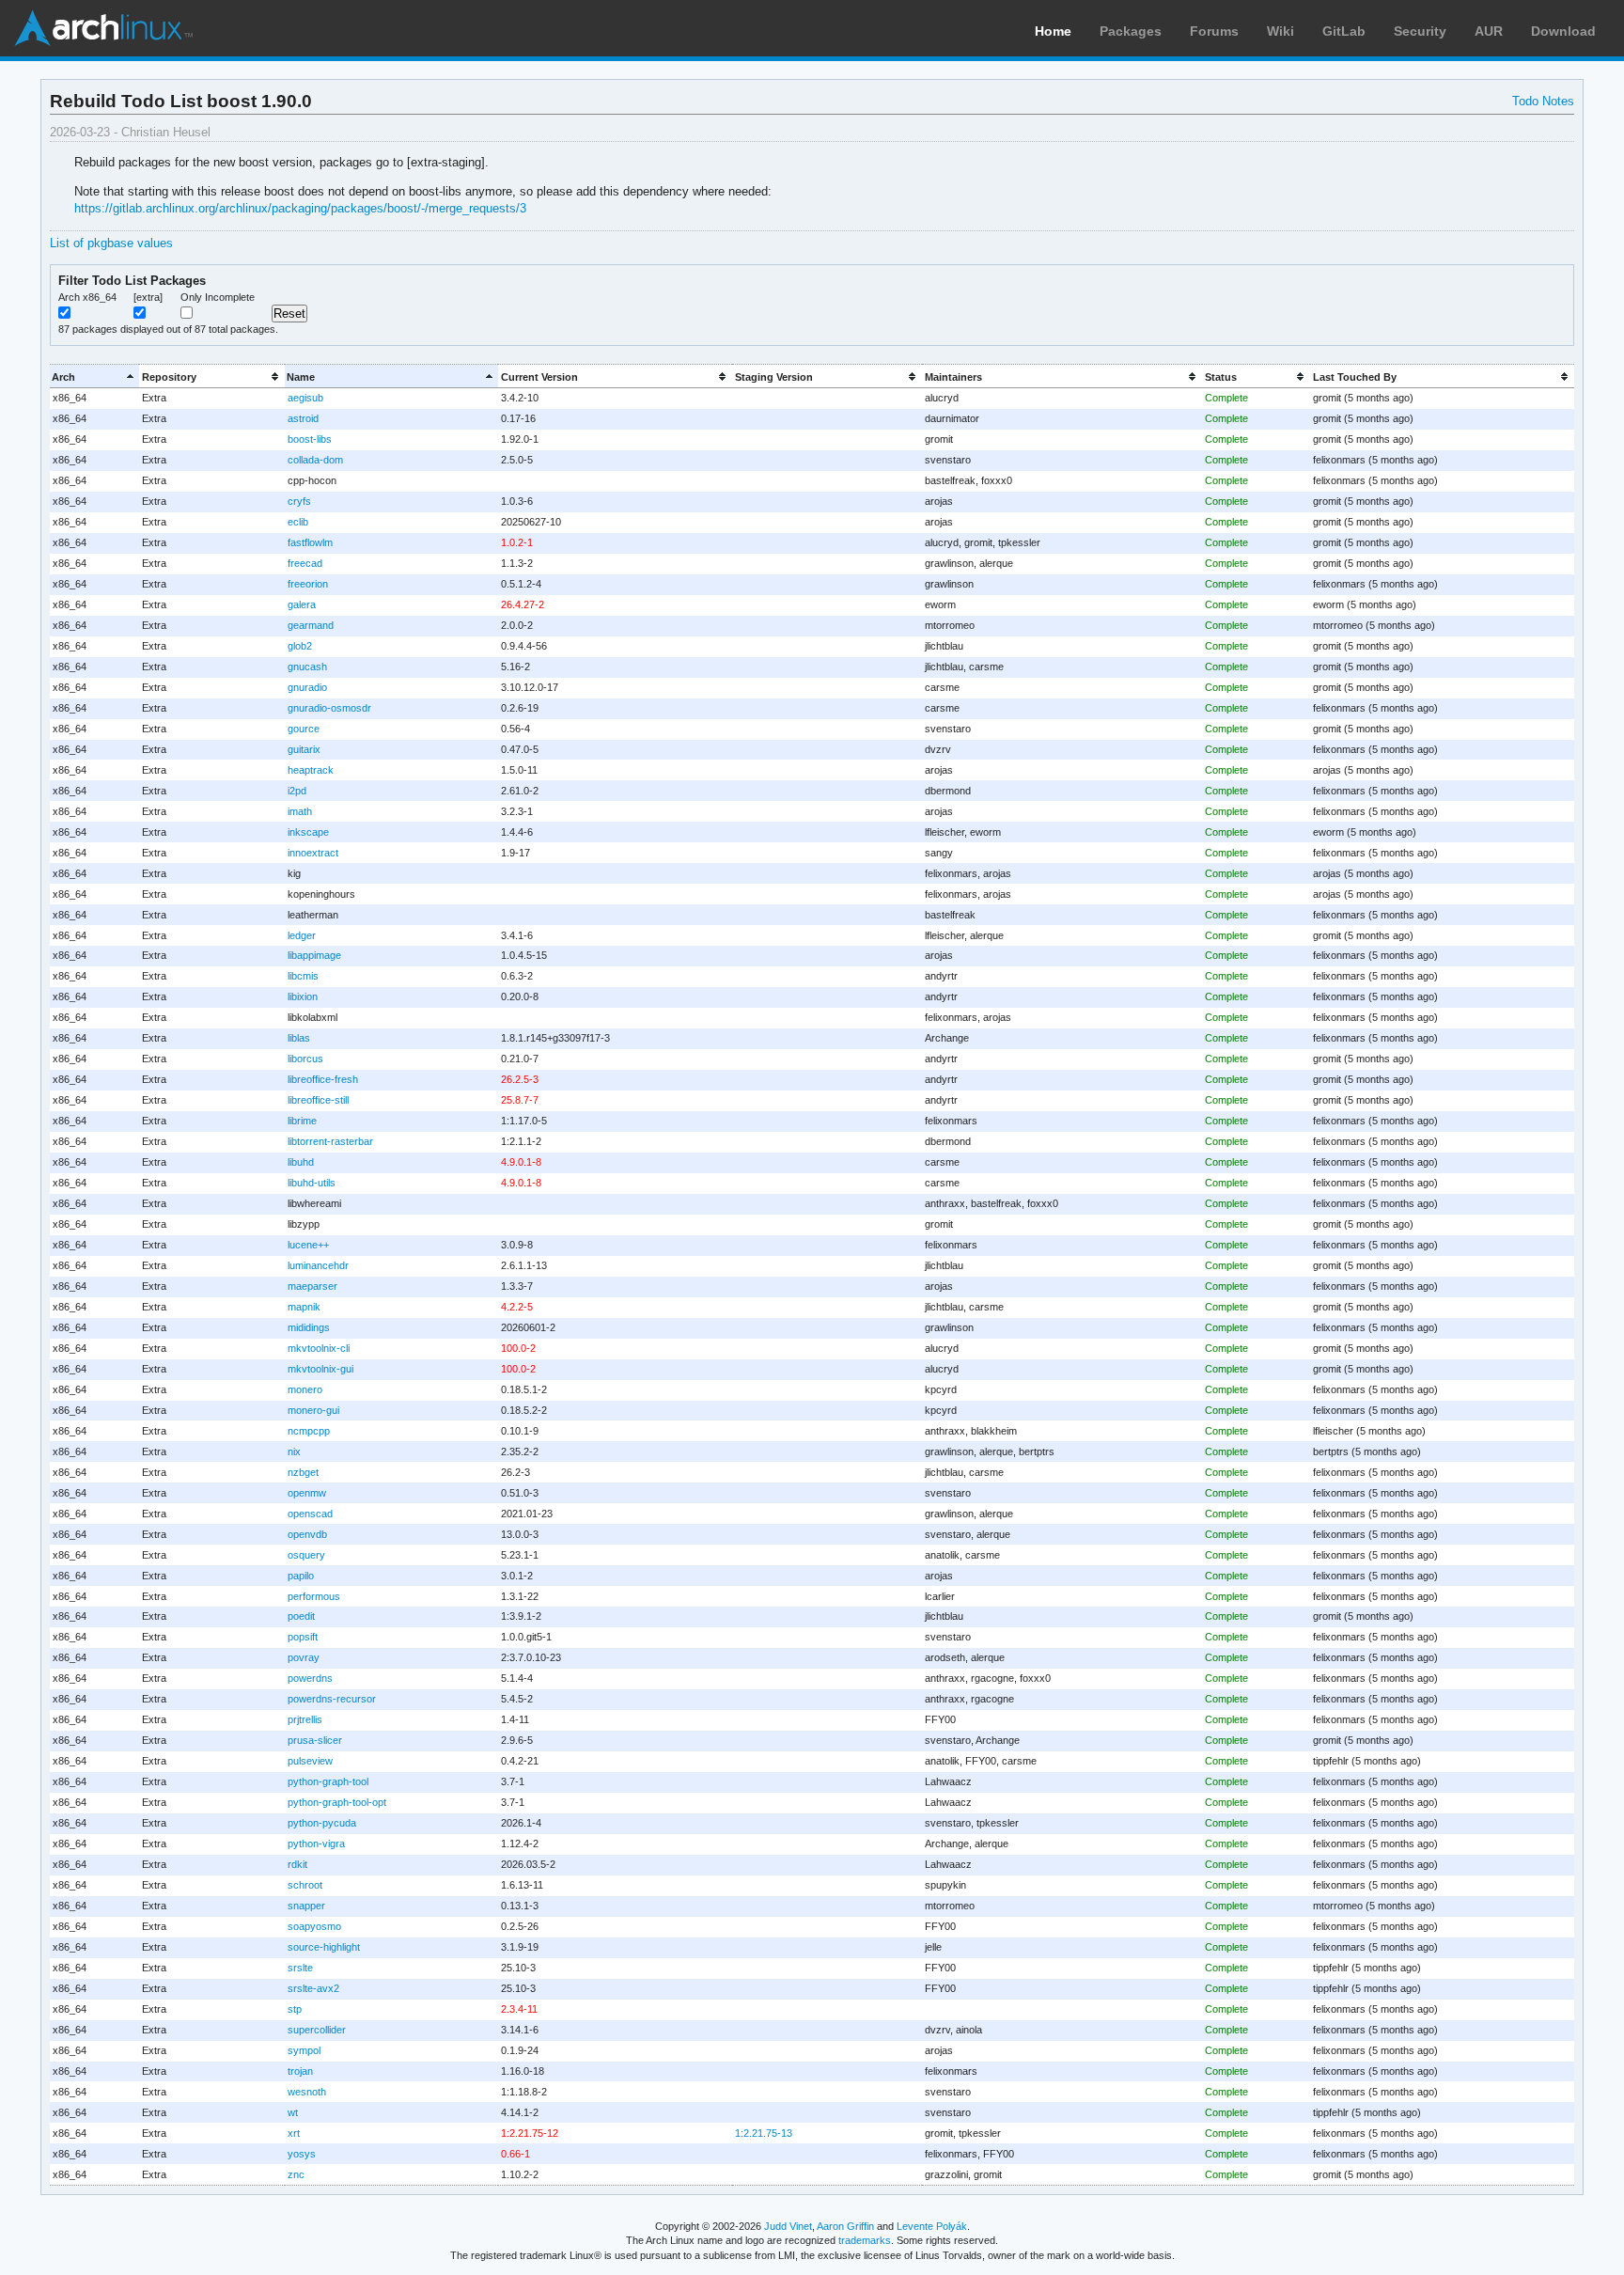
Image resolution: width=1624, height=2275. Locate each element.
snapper (306, 1906)
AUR (1489, 31)
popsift (303, 1637)
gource (304, 729)
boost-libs (310, 439)
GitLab (1344, 31)
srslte (300, 1968)
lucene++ (308, 1245)
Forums (1214, 31)
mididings (309, 1327)
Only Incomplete (218, 297)
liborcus (305, 1059)
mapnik (304, 1307)
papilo (301, 1576)
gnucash (307, 667)
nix (294, 1451)
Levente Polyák (932, 2226)
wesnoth (307, 2092)
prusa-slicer (315, 1740)
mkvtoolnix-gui (320, 1369)
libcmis (303, 976)
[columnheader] (95, 377)
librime (302, 1121)
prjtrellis (305, 1719)
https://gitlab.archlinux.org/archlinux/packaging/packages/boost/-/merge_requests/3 (300, 208)
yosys (302, 2154)
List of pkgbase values (111, 243)
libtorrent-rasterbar (330, 1141)
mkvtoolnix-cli (319, 1348)
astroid (303, 418)
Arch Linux (103, 28)
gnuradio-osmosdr (329, 708)
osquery (306, 1555)
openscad (310, 1514)
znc (296, 2174)
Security (1420, 31)
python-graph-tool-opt (337, 1802)
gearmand (311, 625)
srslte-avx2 (313, 1988)
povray (304, 1657)
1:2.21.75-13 (764, 2133)
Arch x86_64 (87, 297)
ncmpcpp (309, 1431)
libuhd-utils (312, 1183)
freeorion (308, 584)
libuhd (301, 1162)
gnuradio (307, 687)
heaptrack (311, 770)
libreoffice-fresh (323, 1079)
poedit (301, 1616)
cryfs (299, 501)
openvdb (307, 1534)
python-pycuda (322, 1823)
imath (300, 811)
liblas (299, 1038)
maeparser (312, 1286)
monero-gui (313, 1410)
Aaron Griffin (845, 2226)
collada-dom (315, 460)
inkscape (308, 832)
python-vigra (316, 1844)
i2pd (297, 791)
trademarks (865, 2240)
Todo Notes (1543, 101)
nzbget (303, 1472)
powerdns (310, 1678)
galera (302, 604)
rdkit (297, 1864)
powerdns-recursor (332, 1699)
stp (295, 2009)
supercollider (317, 2030)
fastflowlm (310, 542)
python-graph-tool (328, 1781)
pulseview (310, 1761)
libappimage (314, 955)
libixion (303, 996)
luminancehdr (318, 1265)
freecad (305, 563)
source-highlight (324, 1947)
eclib (298, 522)
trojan (300, 2071)
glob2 (300, 646)
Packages (1131, 31)
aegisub (305, 398)
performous (314, 1596)
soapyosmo (314, 1926)
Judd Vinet (788, 2226)
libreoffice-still (318, 1100)
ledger (302, 935)
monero (305, 1389)
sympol (304, 2050)
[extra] (148, 297)
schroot (305, 1885)
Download (1563, 31)
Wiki (1280, 31)
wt (293, 2112)
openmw (307, 1493)
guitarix (304, 749)
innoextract (313, 853)
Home (1053, 31)
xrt (294, 2133)
